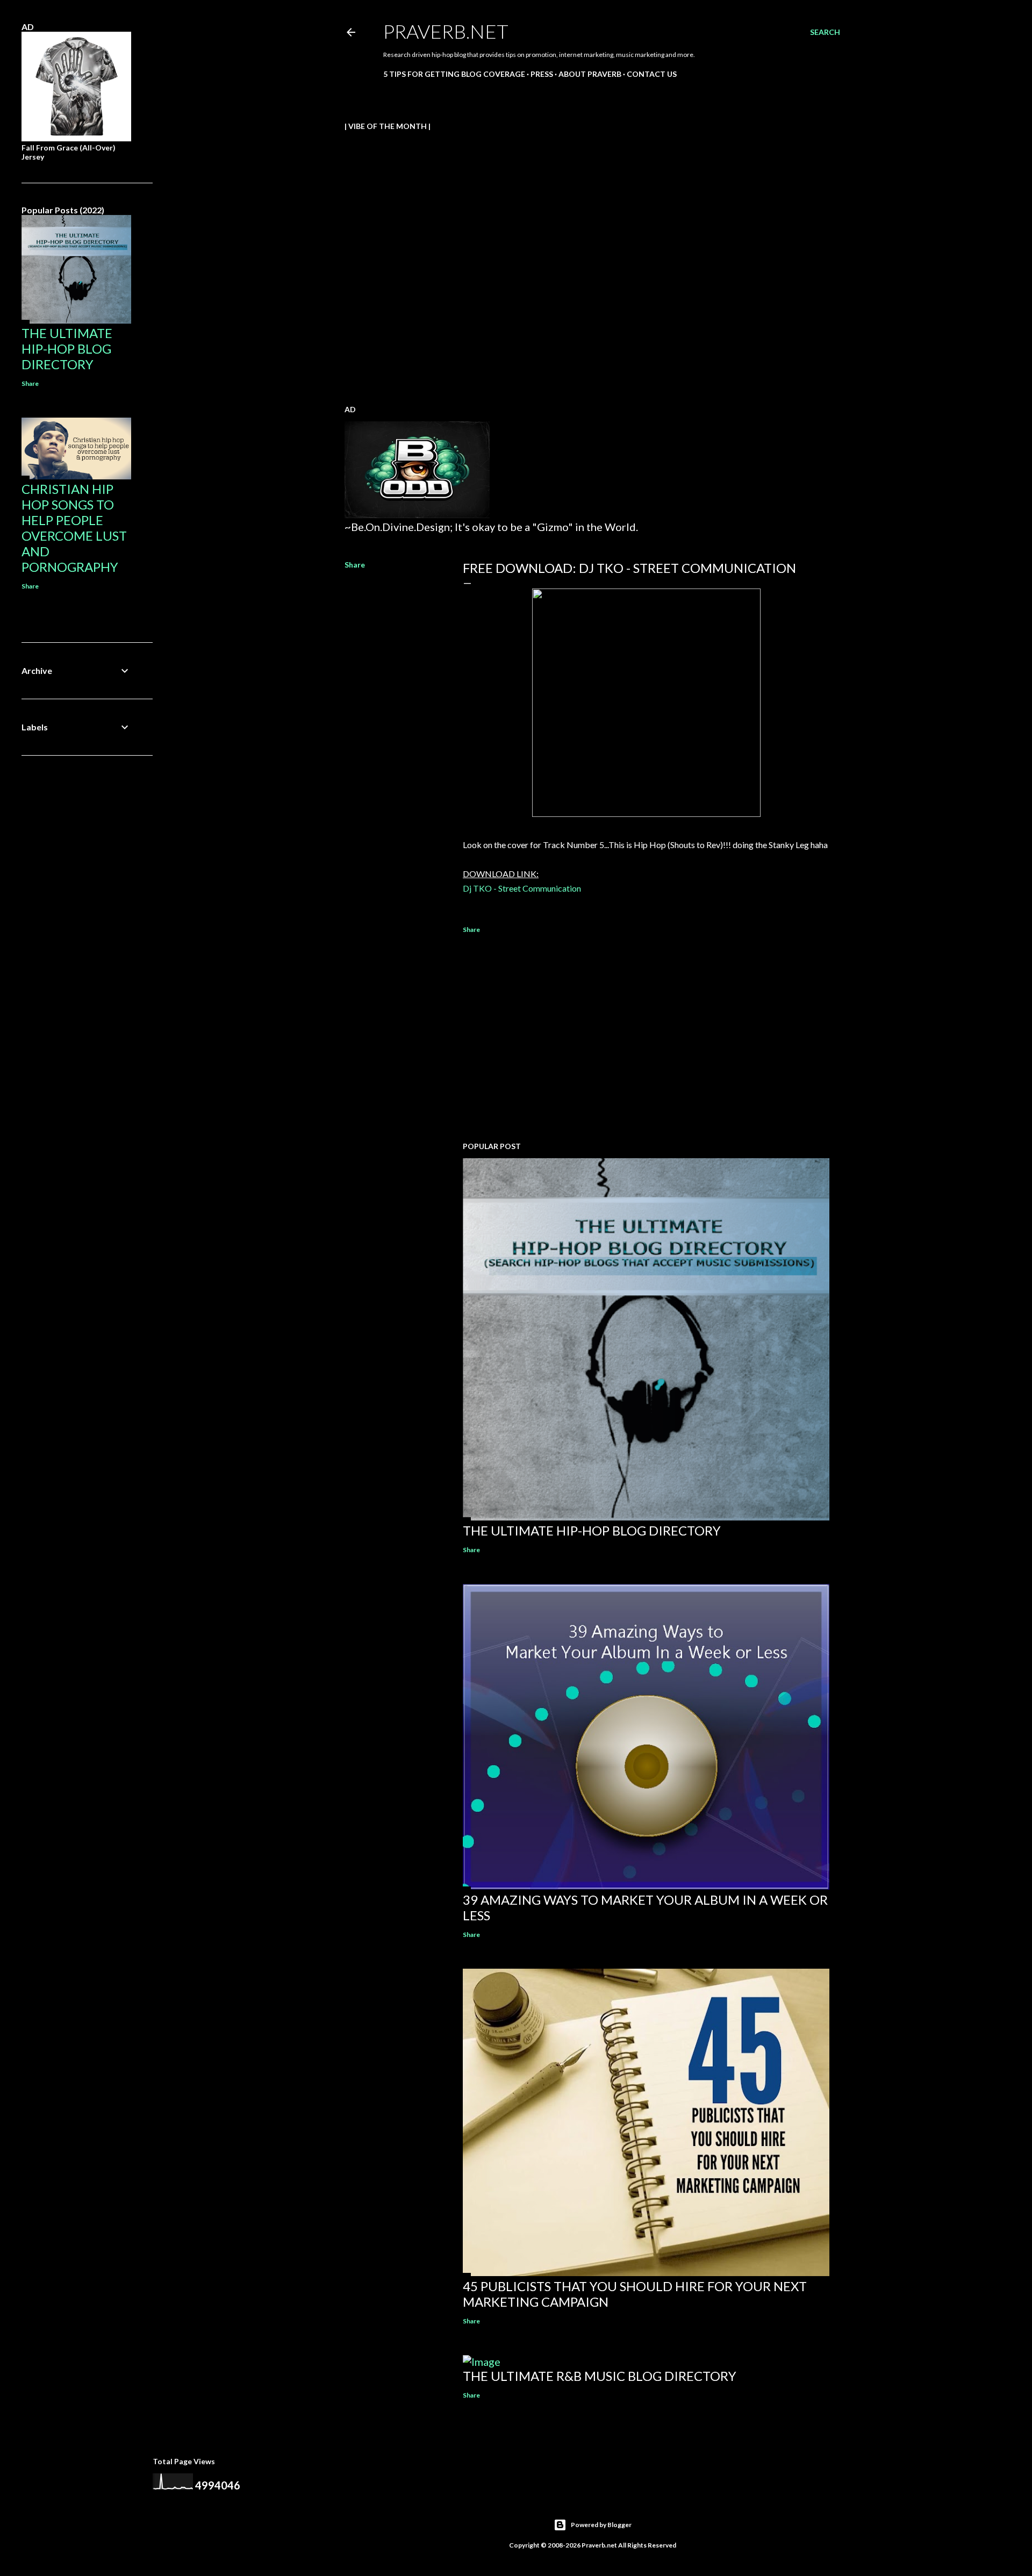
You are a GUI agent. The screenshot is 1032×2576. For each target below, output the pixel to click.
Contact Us (652, 74)
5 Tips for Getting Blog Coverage (454, 74)
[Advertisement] (646, 1039)
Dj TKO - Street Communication (522, 888)
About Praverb (590, 74)
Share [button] (355, 565)
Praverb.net (446, 31)
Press (542, 74)
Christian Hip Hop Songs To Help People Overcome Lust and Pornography (74, 528)
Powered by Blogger (601, 2525)
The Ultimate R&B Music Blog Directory (600, 2376)
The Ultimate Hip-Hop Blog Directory (592, 1530)
